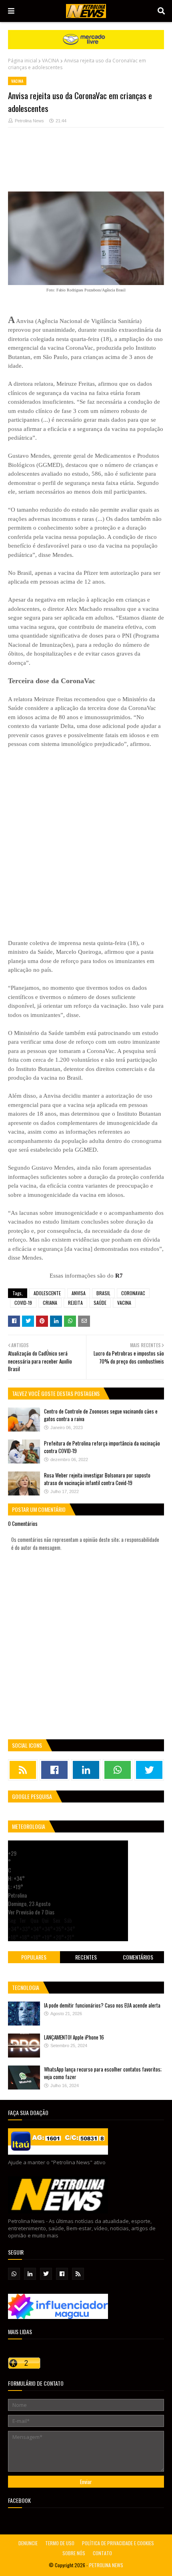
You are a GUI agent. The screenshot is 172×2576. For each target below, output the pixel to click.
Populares (34, 1957)
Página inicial (23, 61)
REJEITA (75, 1303)
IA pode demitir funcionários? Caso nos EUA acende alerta (102, 2005)
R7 (119, 1276)
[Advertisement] (86, 163)
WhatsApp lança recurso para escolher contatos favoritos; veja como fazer (103, 2073)
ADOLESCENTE (47, 1293)
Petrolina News (29, 121)
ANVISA (79, 1293)
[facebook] (54, 1770)
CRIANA (50, 1303)
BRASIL (103, 1293)
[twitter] (149, 1770)
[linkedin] (86, 1770)
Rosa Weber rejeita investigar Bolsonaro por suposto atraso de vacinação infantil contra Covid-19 (97, 1479)
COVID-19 (23, 1303)
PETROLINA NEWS (106, 2565)
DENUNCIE (28, 2543)
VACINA (51, 61)
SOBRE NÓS (74, 2553)
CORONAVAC (133, 1293)
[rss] (23, 1770)
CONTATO (102, 2553)
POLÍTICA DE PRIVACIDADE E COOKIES (118, 2543)
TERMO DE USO (60, 2543)
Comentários (138, 1957)
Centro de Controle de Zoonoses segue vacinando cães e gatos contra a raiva (101, 1415)
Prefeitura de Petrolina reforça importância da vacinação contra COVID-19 (102, 1447)
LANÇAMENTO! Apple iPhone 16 (74, 2037)
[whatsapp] (118, 1770)
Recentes (86, 1957)
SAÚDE (100, 1303)
